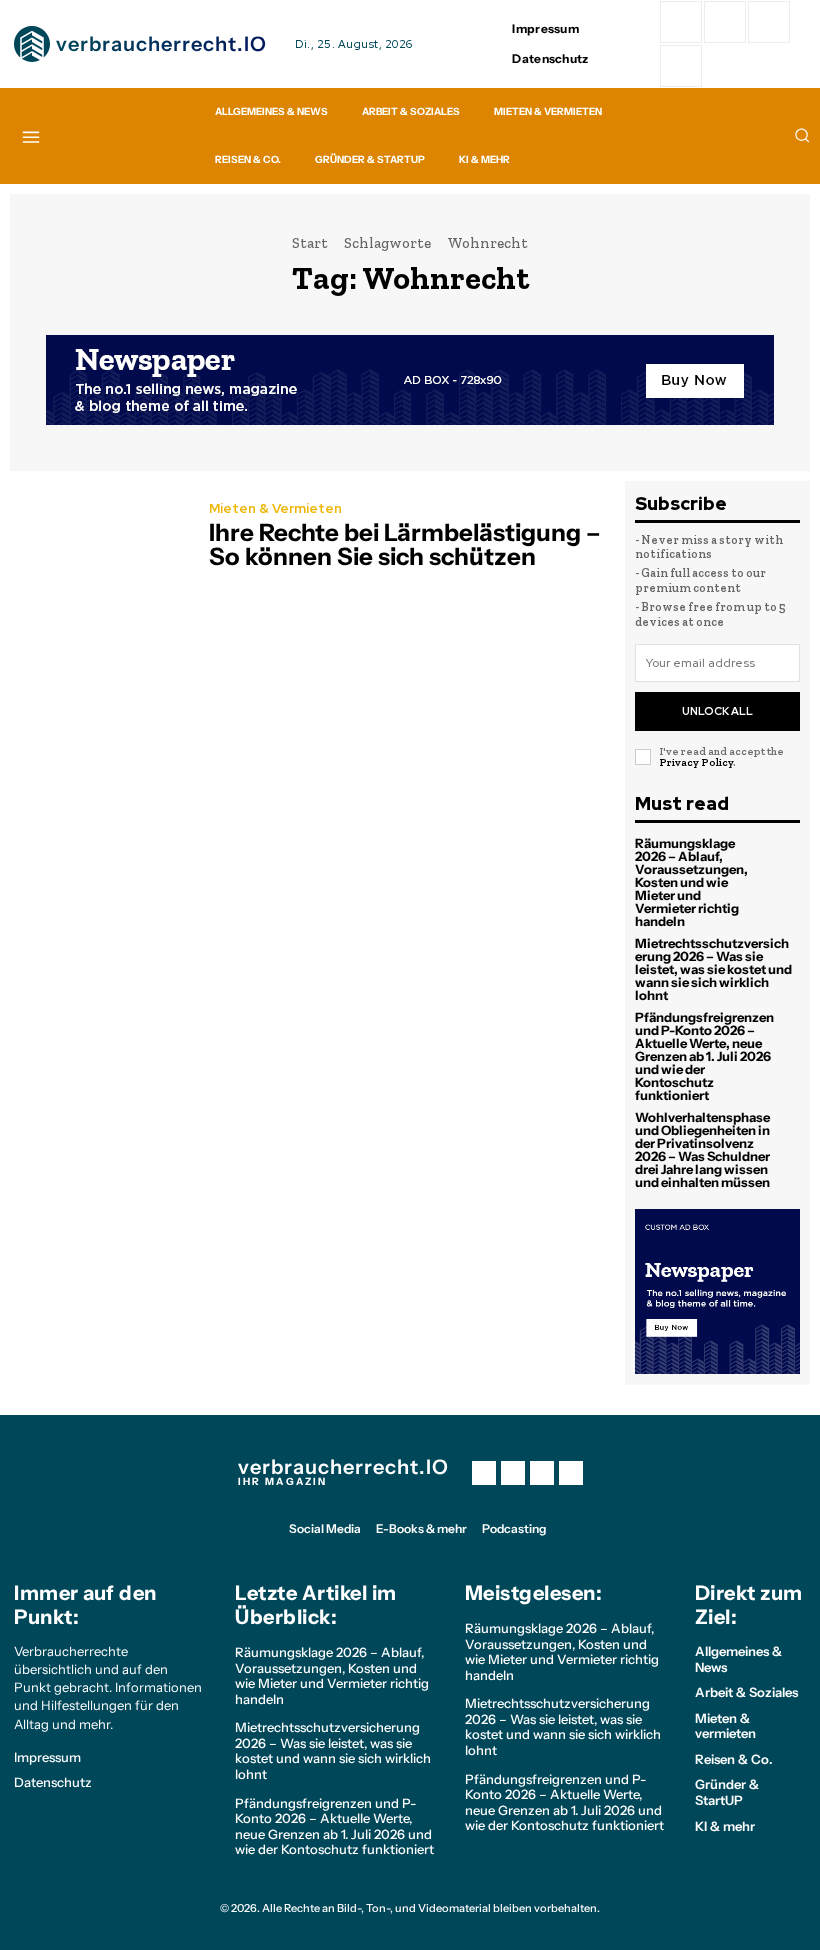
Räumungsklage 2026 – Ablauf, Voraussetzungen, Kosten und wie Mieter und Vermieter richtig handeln (691, 882)
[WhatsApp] (681, 66)
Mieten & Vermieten (275, 508)
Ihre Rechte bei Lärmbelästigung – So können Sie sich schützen (405, 544)
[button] (802, 135)
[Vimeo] (769, 22)
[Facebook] (681, 22)
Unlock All (717, 711)
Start (310, 243)
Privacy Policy (696, 762)
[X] (542, 1473)
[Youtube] (571, 1473)
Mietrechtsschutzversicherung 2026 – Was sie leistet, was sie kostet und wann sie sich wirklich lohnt (713, 969)
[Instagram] (725, 22)
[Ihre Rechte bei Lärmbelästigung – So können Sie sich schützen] (99, 538)
